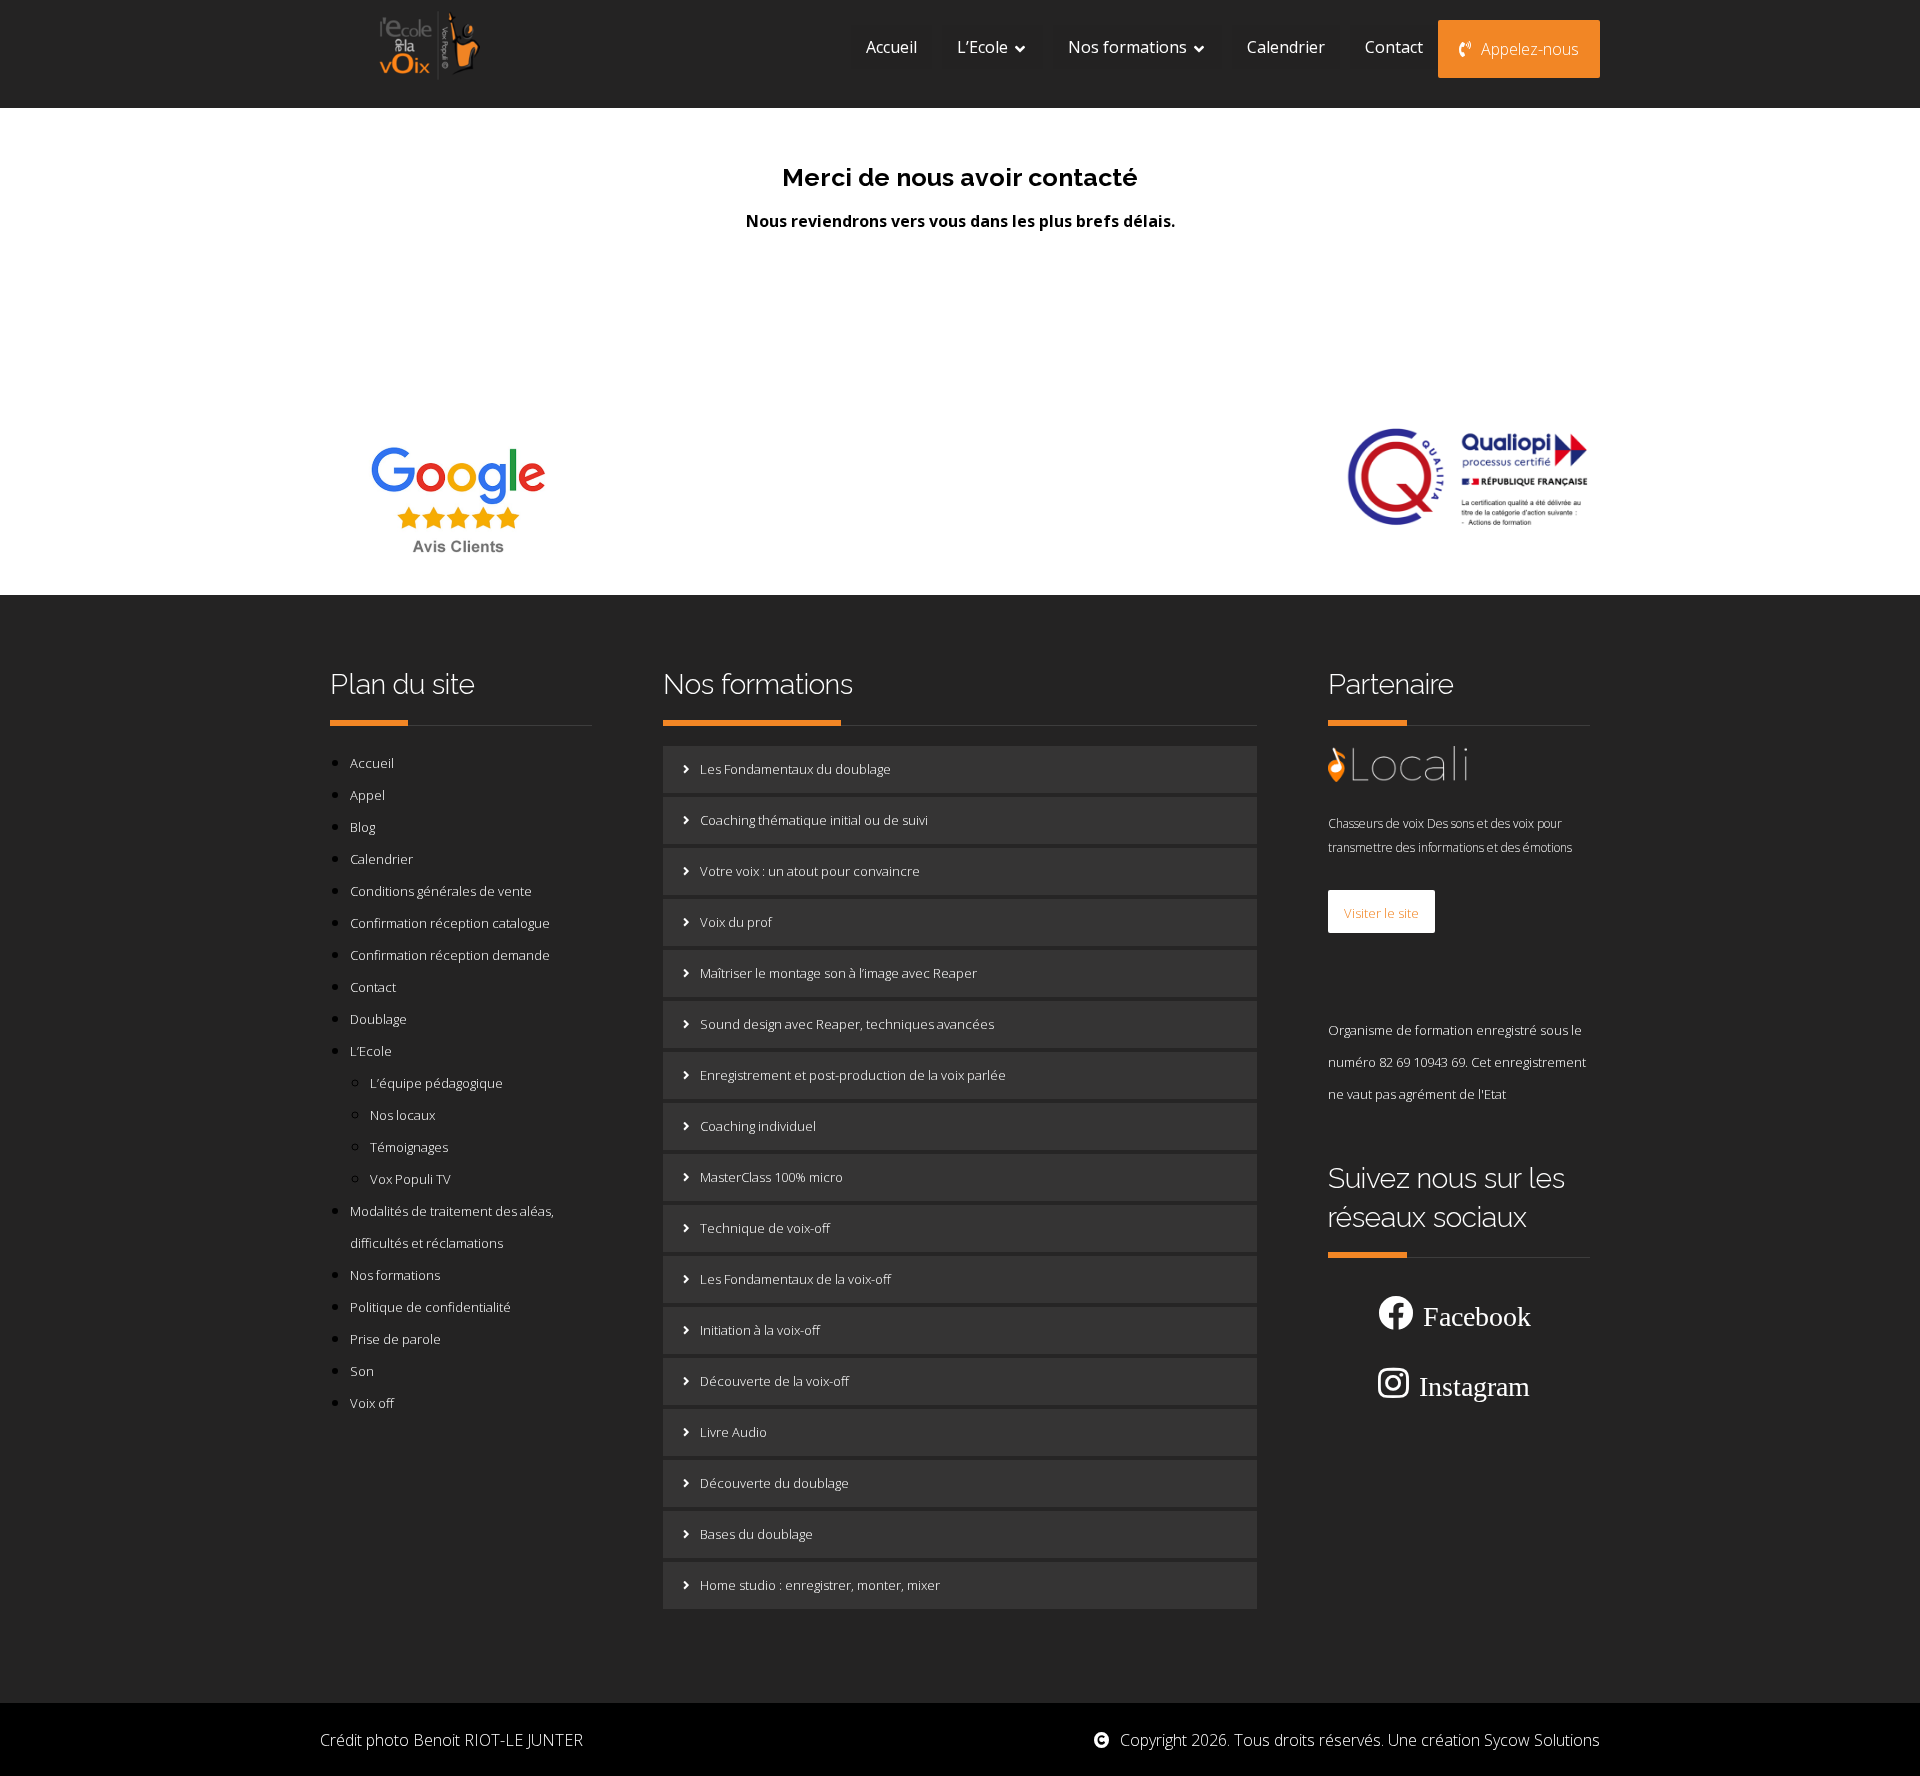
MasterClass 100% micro (771, 1177)
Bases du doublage (756, 1534)
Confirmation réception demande (450, 955)
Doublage (378, 1019)
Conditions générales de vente (441, 891)
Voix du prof (736, 922)
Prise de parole (395, 1339)
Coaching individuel (758, 1126)
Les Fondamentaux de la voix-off (795, 1279)
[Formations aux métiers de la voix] (428, 45)
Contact (373, 987)
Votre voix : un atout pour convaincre (810, 871)
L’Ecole (371, 1051)
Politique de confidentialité (430, 1307)
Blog (362, 827)
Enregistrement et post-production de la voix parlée (853, 1075)
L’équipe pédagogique (436, 1083)
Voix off (372, 1403)
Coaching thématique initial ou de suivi (814, 820)
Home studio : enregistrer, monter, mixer (820, 1585)
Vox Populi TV (410, 1179)
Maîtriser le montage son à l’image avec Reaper (838, 973)
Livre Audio (733, 1432)
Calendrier (381, 859)
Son (362, 1371)
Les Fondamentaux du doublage (795, 769)
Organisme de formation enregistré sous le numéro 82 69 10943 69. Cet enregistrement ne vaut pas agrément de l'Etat (1457, 1062)
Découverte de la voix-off (774, 1381)
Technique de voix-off (765, 1228)
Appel (367, 795)
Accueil (372, 763)
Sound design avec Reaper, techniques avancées (847, 1024)
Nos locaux (402, 1115)
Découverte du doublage (774, 1483)
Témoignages (409, 1147)
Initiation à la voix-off (760, 1330)
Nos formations (395, 1275)
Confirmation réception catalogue (450, 923)
